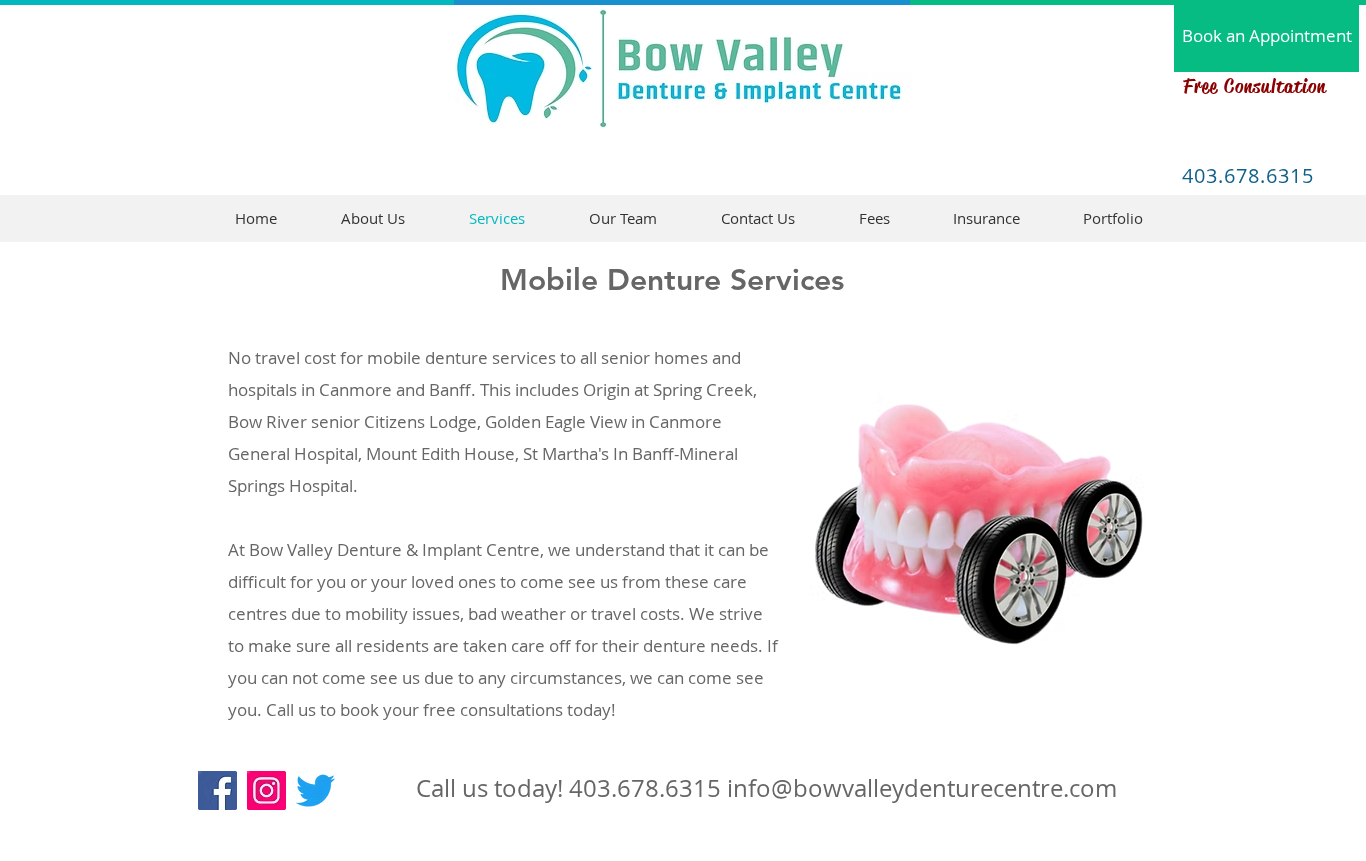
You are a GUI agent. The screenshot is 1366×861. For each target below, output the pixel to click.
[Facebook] (217, 790)
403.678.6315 (645, 788)
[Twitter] (315, 790)
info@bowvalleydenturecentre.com (922, 788)
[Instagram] (266, 790)
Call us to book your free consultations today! (441, 709)
